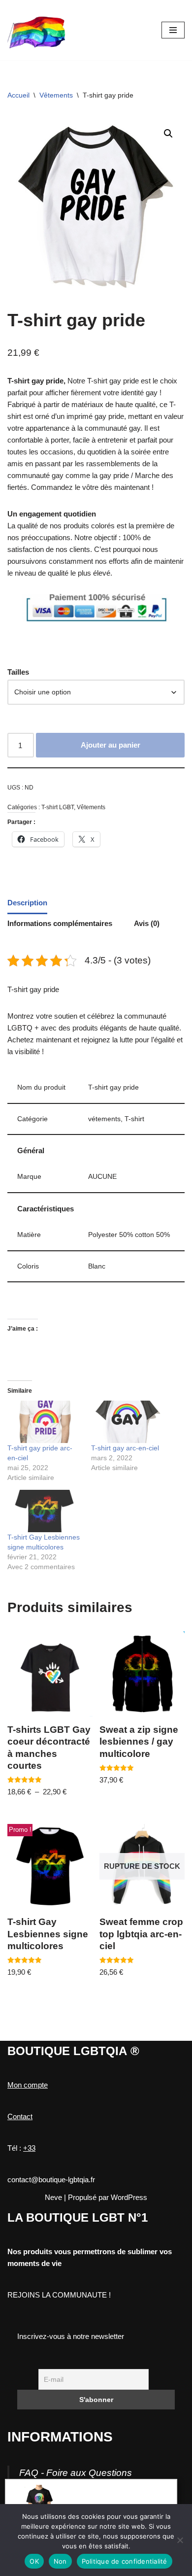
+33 (29, 2148)
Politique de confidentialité (125, 2561)
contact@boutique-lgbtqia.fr (51, 2180)
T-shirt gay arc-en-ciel (125, 1448)
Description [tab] (27, 903)
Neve (53, 2197)
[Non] (180, 2540)
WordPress (129, 2197)
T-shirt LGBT (58, 807)
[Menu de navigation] (173, 30)
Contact (20, 2116)
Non (60, 2561)
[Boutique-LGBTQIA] (37, 30)
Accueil (18, 95)
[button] (168, 134)
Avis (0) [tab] (147, 923)
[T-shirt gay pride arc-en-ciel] (44, 1422)
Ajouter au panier (111, 745)
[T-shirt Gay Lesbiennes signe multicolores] (44, 1511)
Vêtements (56, 95)
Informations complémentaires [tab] (60, 923)
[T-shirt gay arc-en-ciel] (128, 1422)
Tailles (18, 672)
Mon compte (28, 2085)
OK (34, 2561)
